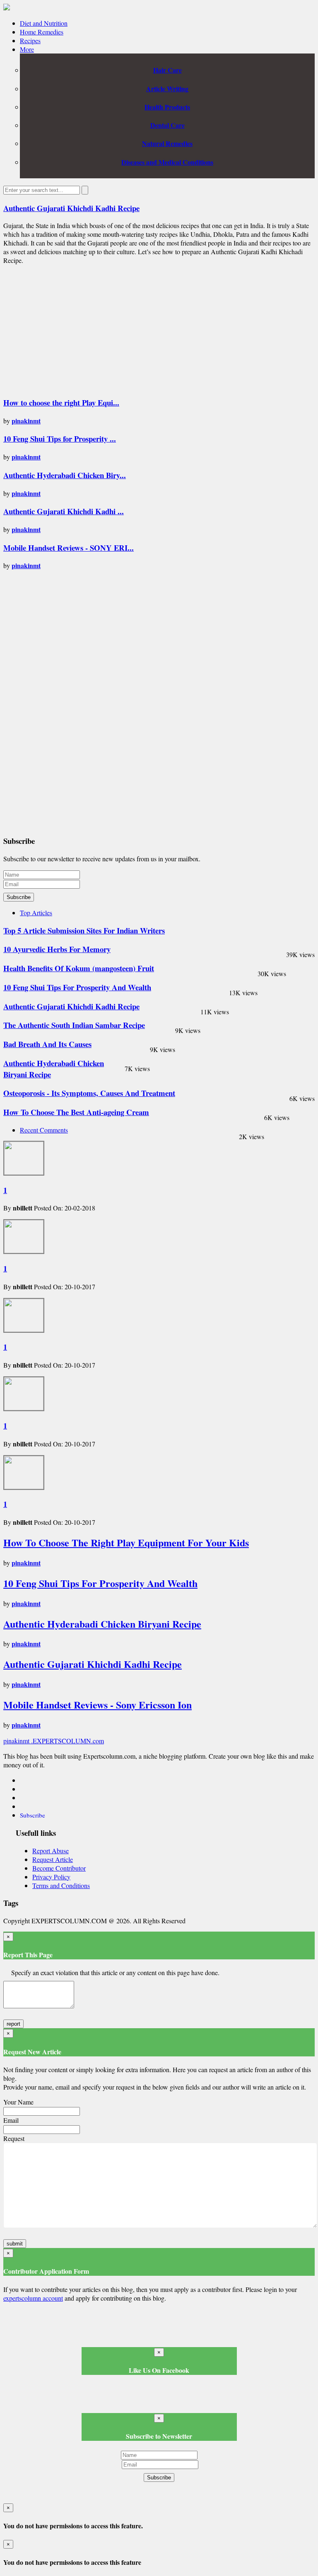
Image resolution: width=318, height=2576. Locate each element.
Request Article (53, 1859)
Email (11, 2120)
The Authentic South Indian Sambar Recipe (74, 1025)
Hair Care (167, 70)
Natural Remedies (167, 143)
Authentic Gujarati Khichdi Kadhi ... (64, 511)
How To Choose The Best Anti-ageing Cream (76, 1112)
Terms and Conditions (61, 1885)
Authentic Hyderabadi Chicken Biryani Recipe (102, 1624)
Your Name (18, 2102)
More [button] (27, 49)
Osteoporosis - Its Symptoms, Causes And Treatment (89, 1093)
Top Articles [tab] (36, 913)
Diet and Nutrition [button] (44, 23)
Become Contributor (59, 1868)
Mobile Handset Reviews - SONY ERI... (69, 548)
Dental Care (167, 125)
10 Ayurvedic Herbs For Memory (57, 949)
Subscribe (19, 897)
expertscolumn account (33, 2298)
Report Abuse (51, 1851)
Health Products (167, 107)
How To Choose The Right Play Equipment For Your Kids (126, 1542)
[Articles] (7, 8)
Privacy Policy (51, 1877)
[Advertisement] (73, 329)
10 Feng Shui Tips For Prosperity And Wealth (77, 987)
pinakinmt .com (54, 1741)
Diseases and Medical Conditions (167, 162)
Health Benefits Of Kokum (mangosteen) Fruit (79, 968)
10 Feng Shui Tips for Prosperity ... (60, 439)
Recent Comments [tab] (44, 1130)
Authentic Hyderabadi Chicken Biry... (65, 475)
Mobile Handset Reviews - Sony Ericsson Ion (98, 1705)
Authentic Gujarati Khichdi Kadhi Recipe (71, 208)
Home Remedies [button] (42, 32)
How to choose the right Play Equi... (61, 402)
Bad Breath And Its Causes (47, 1044)
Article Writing (167, 89)
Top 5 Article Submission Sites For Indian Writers (84, 930)
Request (14, 2138)
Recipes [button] (30, 40)
